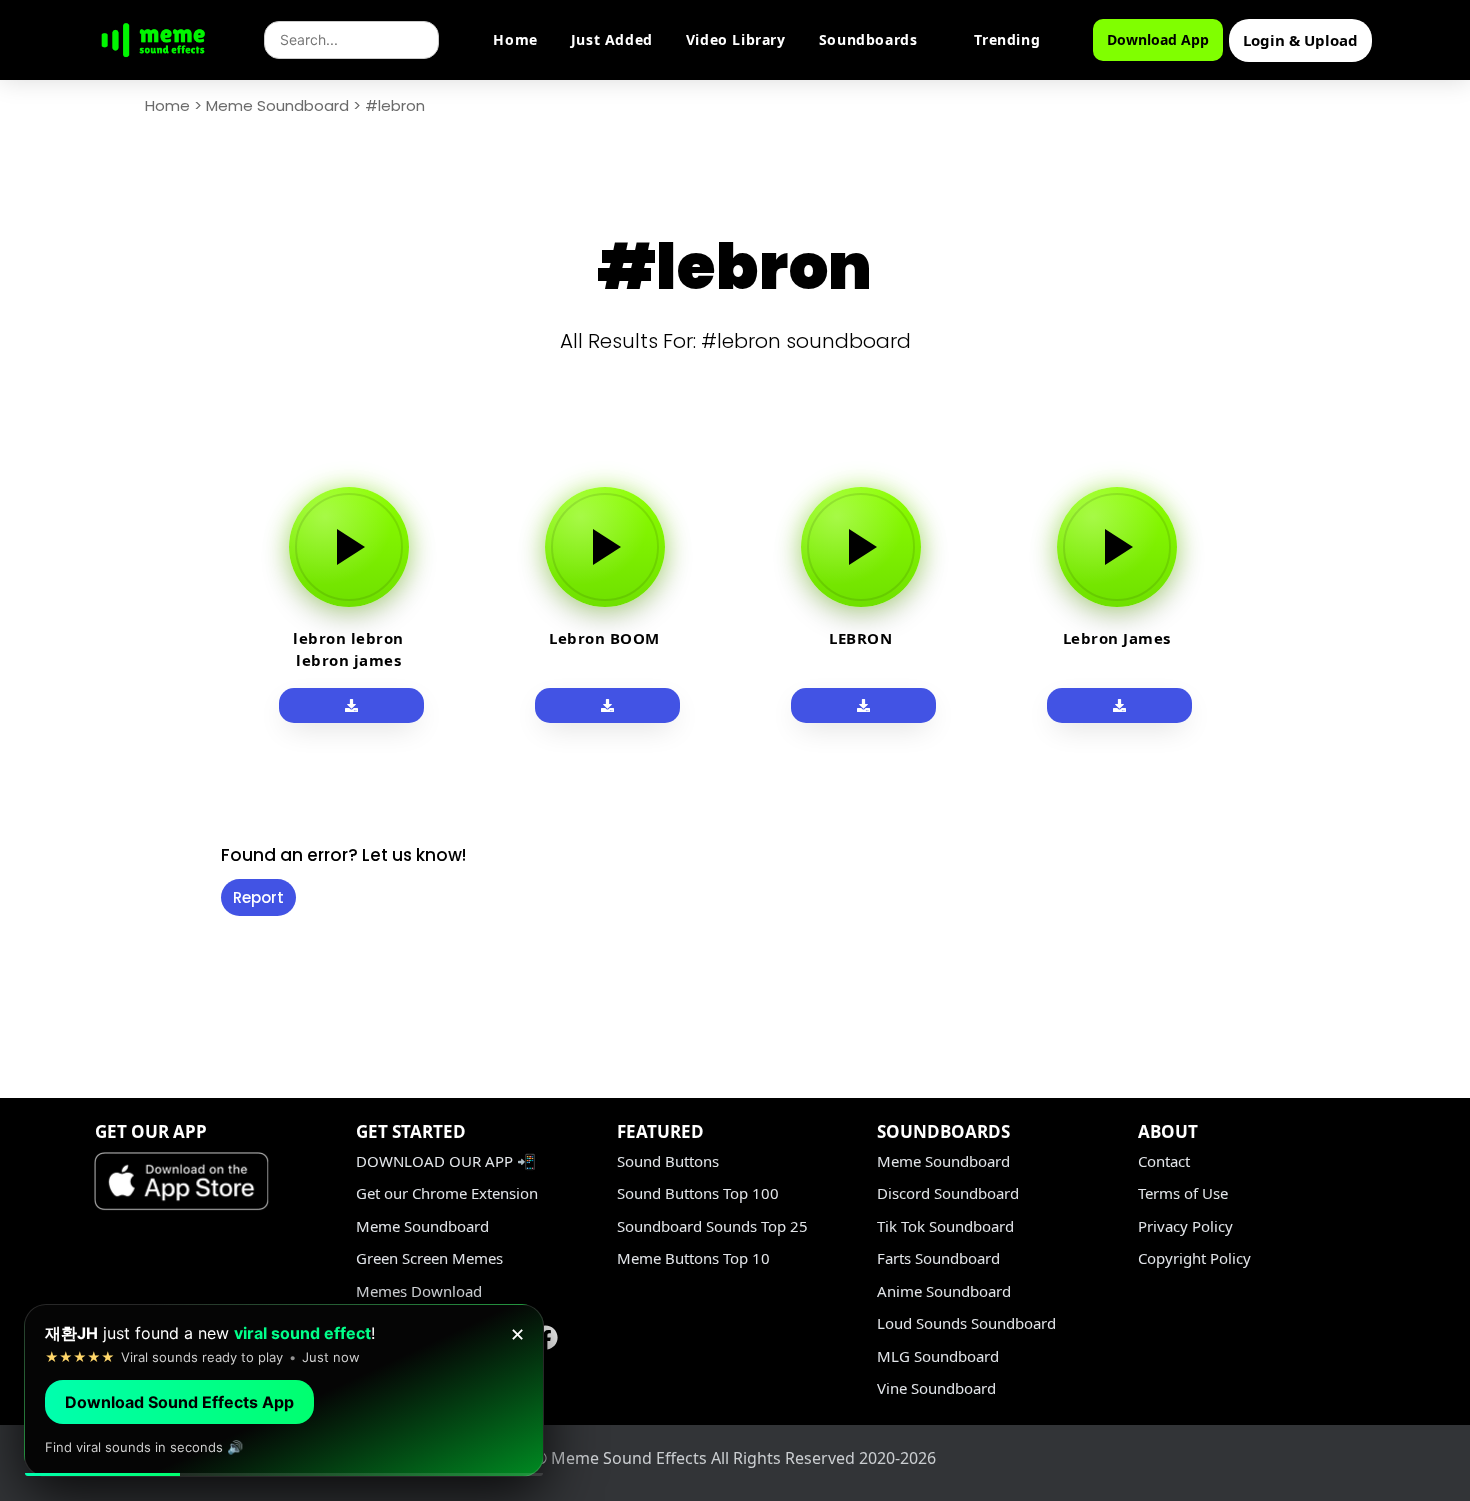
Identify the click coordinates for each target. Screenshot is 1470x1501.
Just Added (612, 39)
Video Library (736, 39)
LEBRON (860, 638)
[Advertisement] (100, 762)
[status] (284, 1390)
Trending (1007, 39)
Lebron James (1117, 638)
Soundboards (868, 39)
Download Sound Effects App (179, 1402)
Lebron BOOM (604, 638)
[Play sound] (349, 547)
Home (515, 39)
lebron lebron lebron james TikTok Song (348, 660)
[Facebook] (546, 1337)
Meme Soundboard (277, 105)
